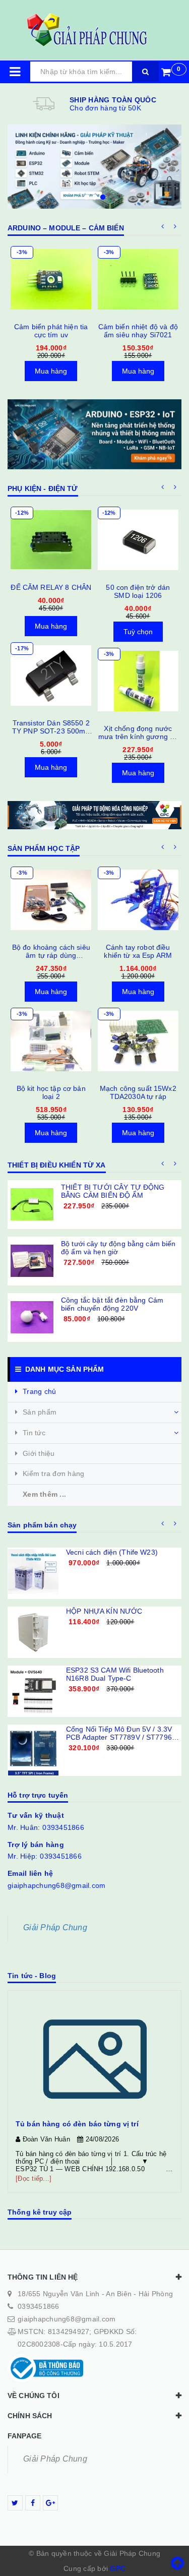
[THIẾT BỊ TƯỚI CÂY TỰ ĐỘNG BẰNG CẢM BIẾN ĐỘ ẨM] (32, 1205)
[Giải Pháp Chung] (95, 30)
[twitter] (15, 2503)
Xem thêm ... (44, 1494)
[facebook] (33, 2503)
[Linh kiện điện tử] (94, 167)
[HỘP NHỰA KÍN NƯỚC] (33, 1632)
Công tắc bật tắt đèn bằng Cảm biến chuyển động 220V (112, 1304)
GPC (118, 2568)
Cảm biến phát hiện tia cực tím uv (51, 331)
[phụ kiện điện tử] (94, 434)
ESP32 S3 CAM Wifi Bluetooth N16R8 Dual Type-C (115, 1674)
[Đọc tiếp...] (34, 2179)
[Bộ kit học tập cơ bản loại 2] (51, 1041)
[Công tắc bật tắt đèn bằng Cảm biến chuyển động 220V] (32, 1317)
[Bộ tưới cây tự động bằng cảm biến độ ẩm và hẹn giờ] (32, 1261)
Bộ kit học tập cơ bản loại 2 (51, 1092)
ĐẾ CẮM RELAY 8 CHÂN (51, 587)
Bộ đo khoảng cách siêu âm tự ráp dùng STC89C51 (51, 955)
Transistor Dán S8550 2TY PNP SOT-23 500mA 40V (51, 731)
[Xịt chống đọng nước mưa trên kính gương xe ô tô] (138, 681)
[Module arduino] (94, 815)
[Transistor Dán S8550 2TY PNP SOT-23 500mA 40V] (51, 676)
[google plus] (50, 2503)
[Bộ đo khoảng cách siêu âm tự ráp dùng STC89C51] (51, 900)
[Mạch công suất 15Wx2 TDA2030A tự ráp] (138, 1041)
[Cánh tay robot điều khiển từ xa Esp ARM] (138, 900)
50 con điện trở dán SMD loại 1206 (138, 591)
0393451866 (63, 1827)
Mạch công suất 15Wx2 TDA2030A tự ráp (138, 1092)
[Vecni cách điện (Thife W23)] (33, 1573)
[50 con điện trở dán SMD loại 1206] (138, 540)
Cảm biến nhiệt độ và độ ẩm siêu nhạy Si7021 (138, 331)
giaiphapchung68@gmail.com (56, 1885)
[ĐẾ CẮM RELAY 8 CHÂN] (51, 540)
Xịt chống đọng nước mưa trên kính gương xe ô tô (138, 737)
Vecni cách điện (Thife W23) (112, 1552)
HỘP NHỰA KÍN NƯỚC (104, 1611)
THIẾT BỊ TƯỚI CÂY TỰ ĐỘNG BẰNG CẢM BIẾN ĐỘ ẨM (113, 1191)
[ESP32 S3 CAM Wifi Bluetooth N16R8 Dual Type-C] (33, 1691)
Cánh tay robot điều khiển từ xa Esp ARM (138, 951)
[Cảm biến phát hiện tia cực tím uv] (51, 279)
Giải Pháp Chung (55, 1927)
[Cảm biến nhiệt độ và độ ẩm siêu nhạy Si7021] (138, 279)
